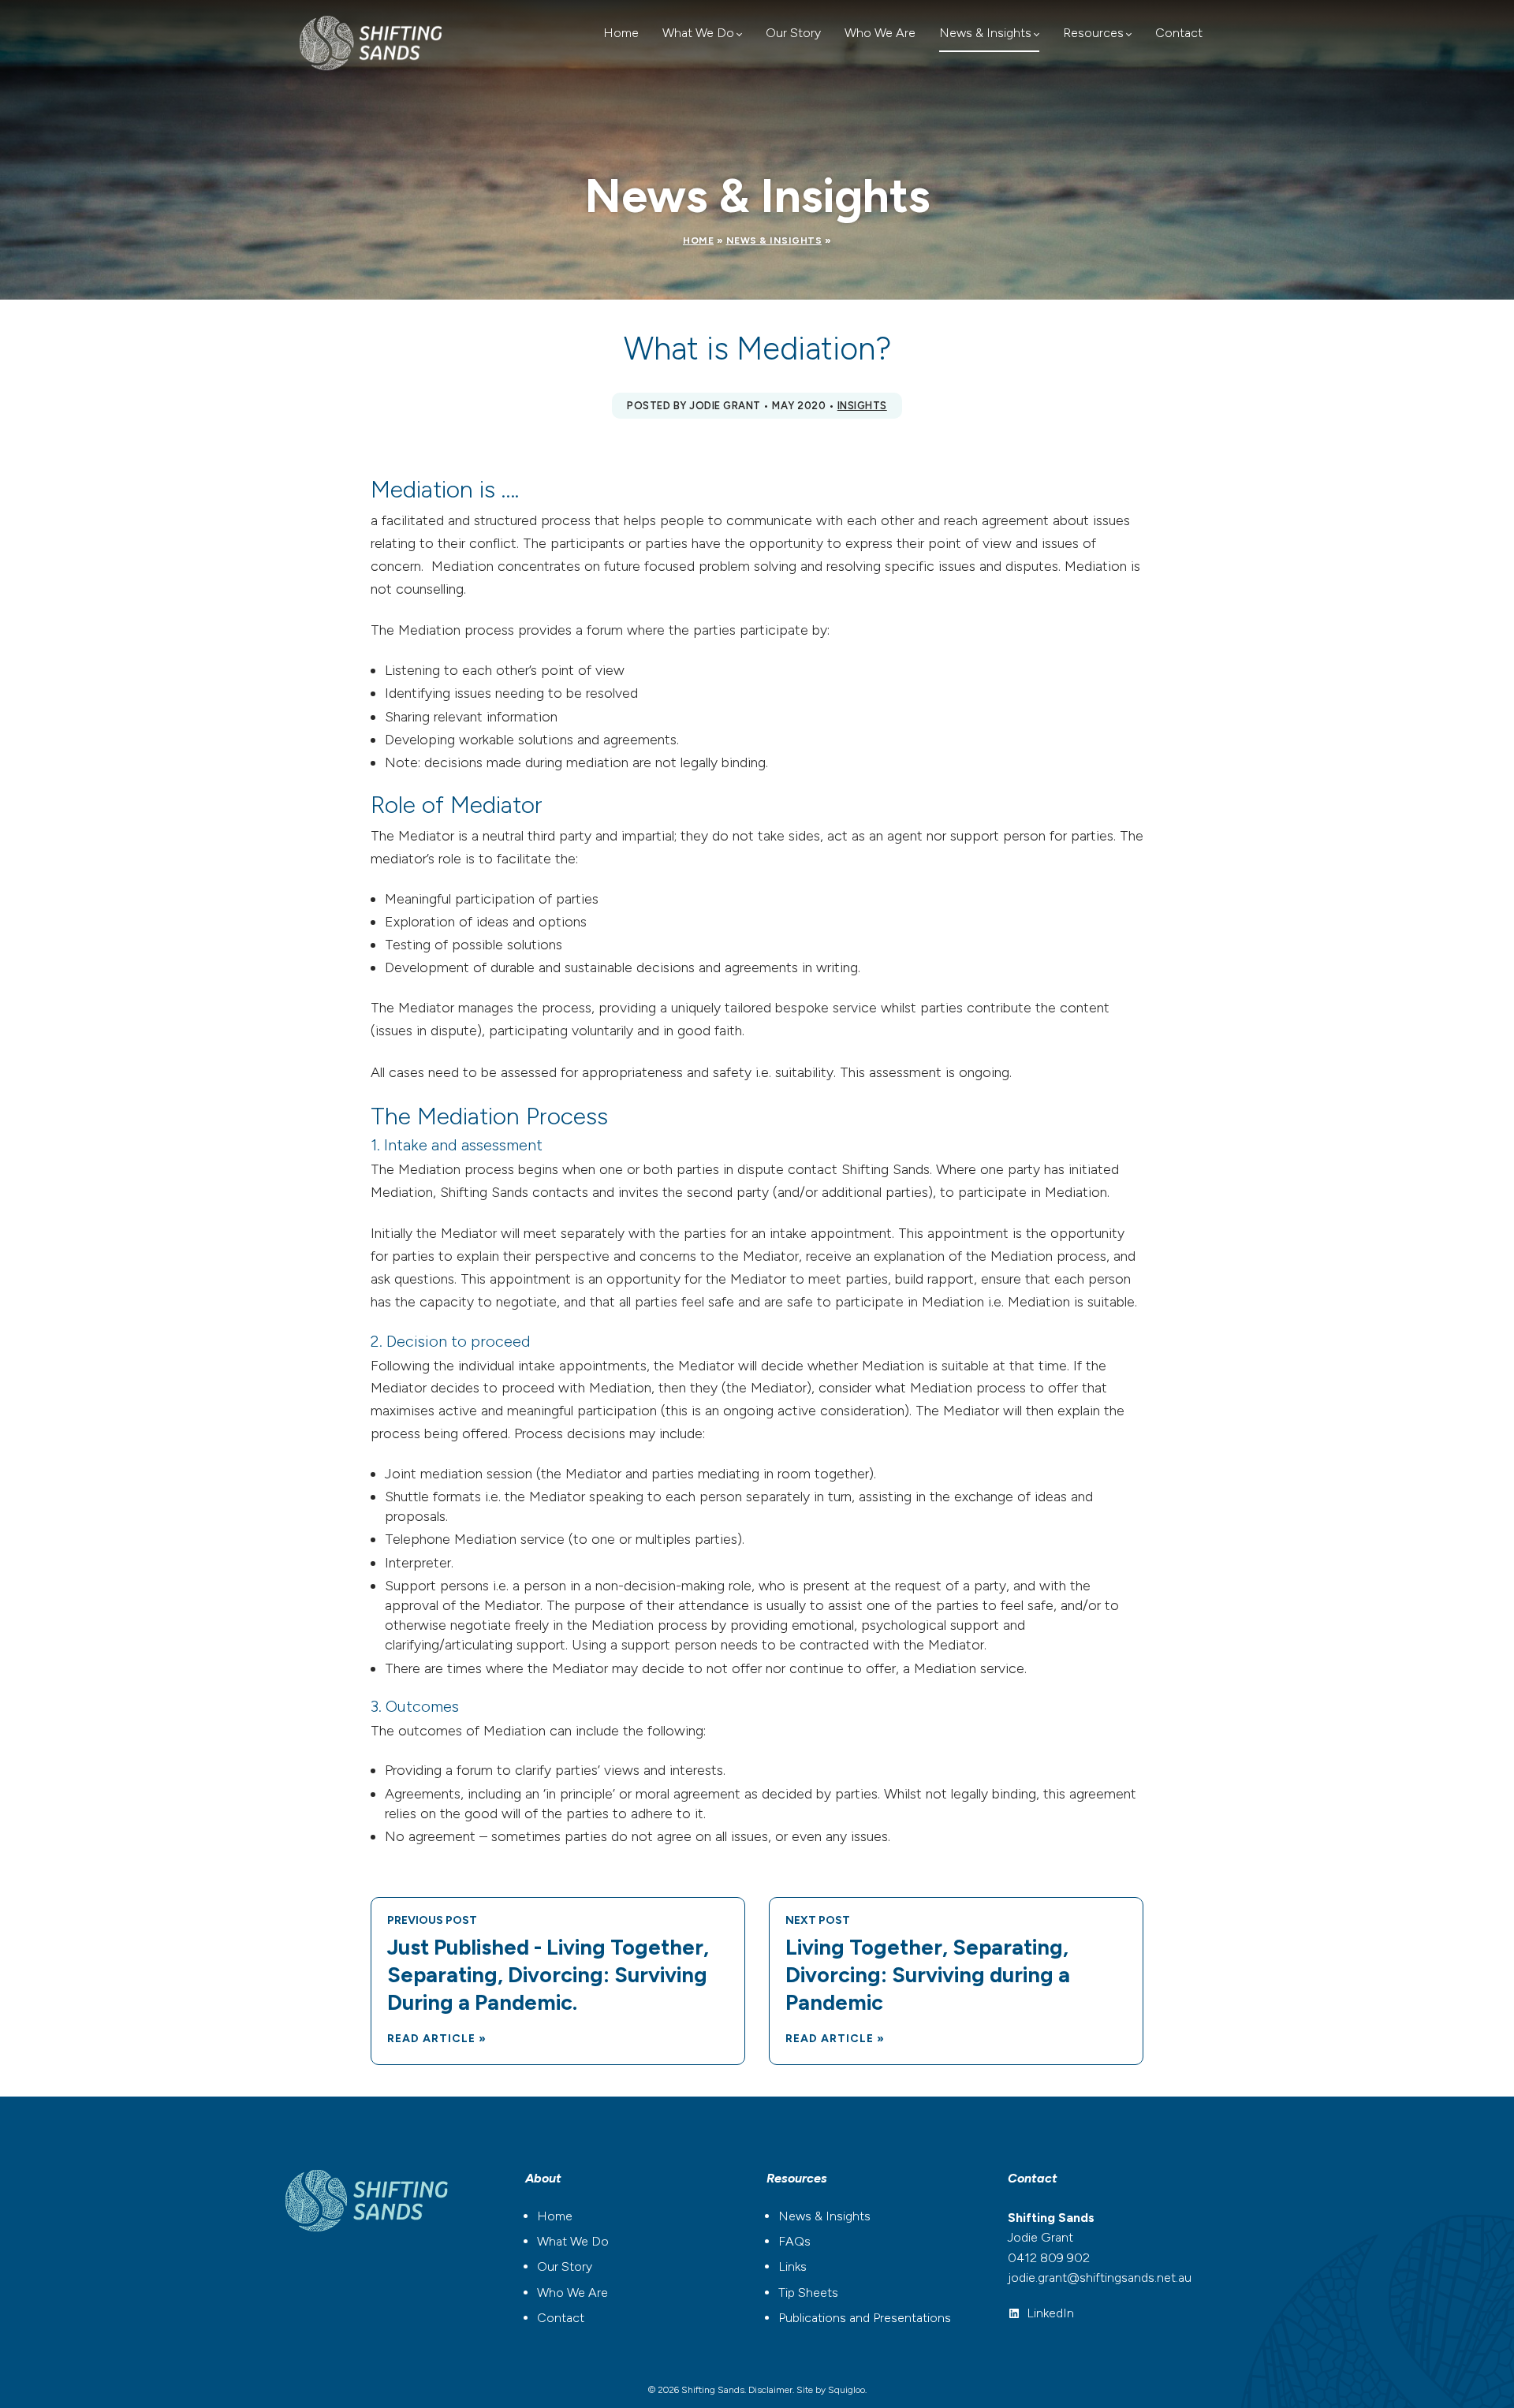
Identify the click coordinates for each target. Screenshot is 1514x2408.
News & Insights (985, 33)
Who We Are (880, 33)
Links (792, 2266)
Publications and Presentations (865, 2318)
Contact (1179, 33)
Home (621, 33)
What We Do (698, 33)
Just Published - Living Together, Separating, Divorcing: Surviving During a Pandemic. (548, 1975)
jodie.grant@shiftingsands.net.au (1100, 2278)
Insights (862, 406)
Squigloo (846, 2390)
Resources (1093, 33)
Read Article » (437, 2039)
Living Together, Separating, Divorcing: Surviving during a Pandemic (928, 1975)
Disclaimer (770, 2390)
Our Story (793, 33)
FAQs (794, 2241)
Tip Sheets (808, 2292)
